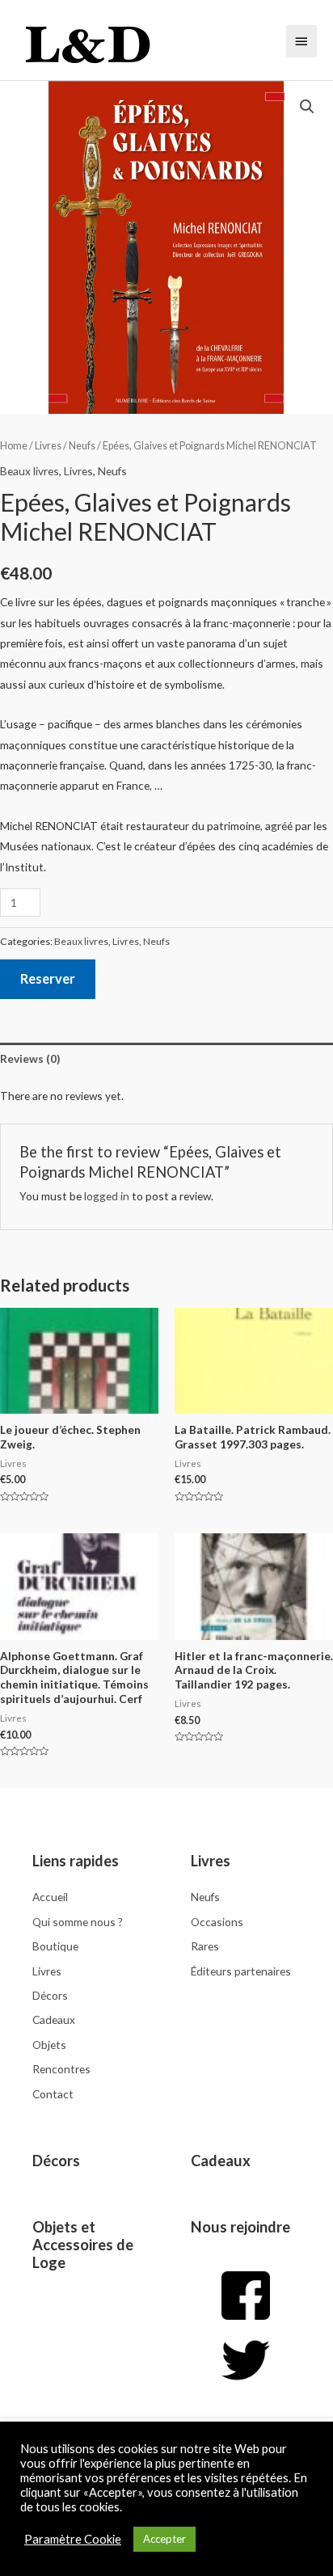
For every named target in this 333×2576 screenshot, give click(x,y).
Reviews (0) (30, 1058)
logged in (107, 1196)
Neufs (82, 446)
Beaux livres (30, 471)
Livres (48, 446)
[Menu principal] (301, 41)
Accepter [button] (164, 2539)
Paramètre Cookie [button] (73, 2539)
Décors (56, 2161)
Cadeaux (221, 2161)
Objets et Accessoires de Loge (83, 2245)
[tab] (166, 1058)
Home (14, 446)
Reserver (48, 978)
